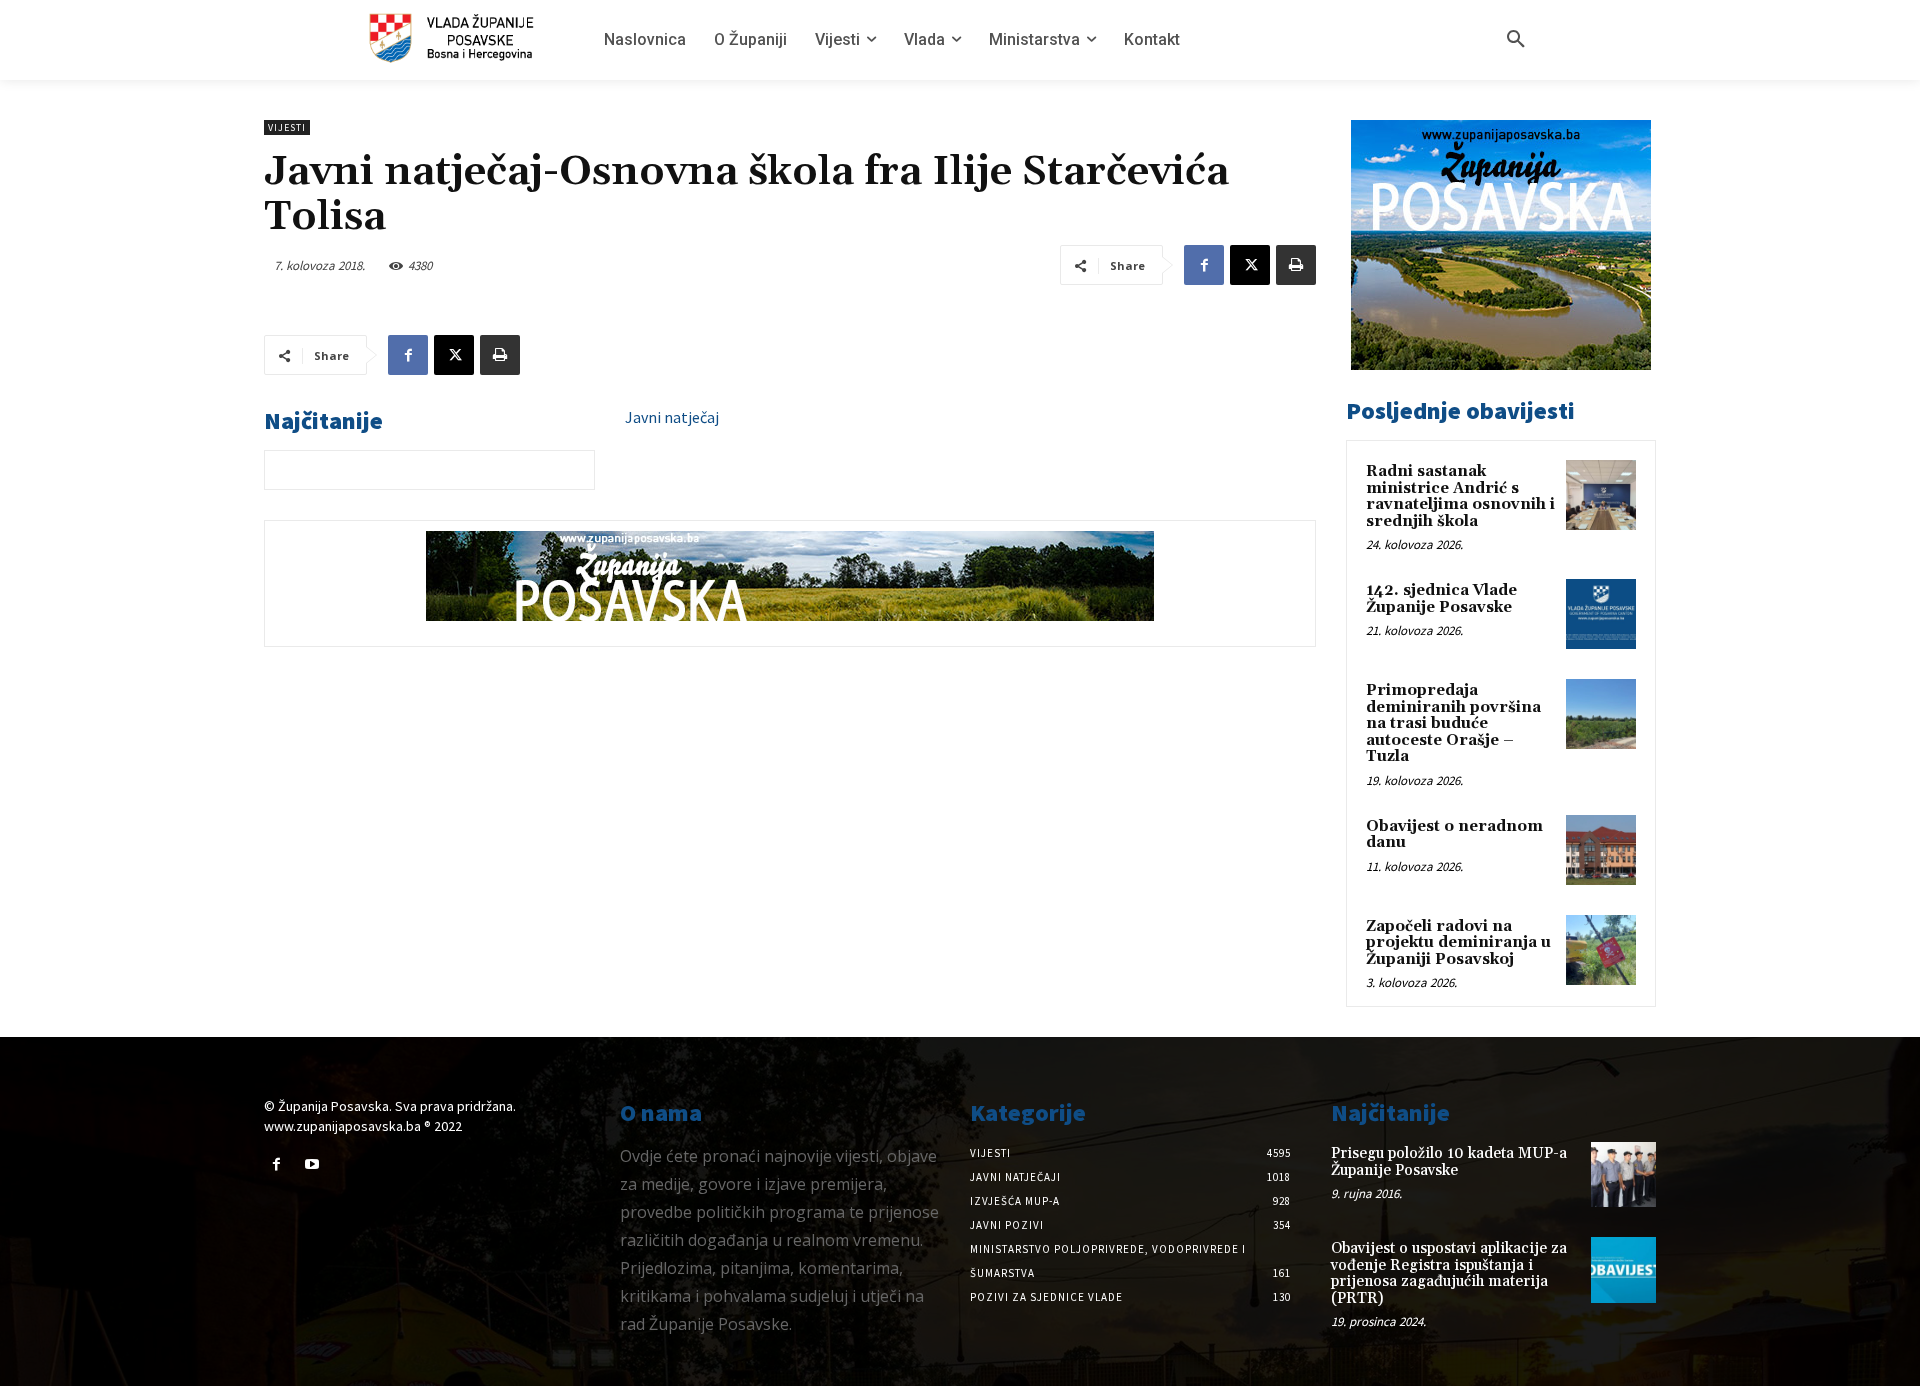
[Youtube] (311, 1164)
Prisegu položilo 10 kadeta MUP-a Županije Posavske (1449, 1162)
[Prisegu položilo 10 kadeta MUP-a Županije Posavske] (1623, 1174)
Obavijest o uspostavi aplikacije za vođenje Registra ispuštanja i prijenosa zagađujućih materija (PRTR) (1449, 1273)
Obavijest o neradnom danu (1454, 835)
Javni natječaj (672, 417)
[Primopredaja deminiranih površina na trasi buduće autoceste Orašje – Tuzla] (1601, 714)
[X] (1250, 265)
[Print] (1296, 265)
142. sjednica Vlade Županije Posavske (1441, 599)
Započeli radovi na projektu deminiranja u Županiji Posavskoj (1458, 943)
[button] (1516, 40)
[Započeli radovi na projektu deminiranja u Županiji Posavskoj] (1601, 950)
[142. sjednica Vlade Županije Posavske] (1601, 614)
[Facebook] (1204, 265)
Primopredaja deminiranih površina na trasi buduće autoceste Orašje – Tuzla (1453, 723)
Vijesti (287, 127)
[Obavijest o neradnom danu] (1601, 850)
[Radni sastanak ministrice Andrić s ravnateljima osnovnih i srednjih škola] (1601, 495)
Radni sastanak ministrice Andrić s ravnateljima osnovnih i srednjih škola (1460, 496)
